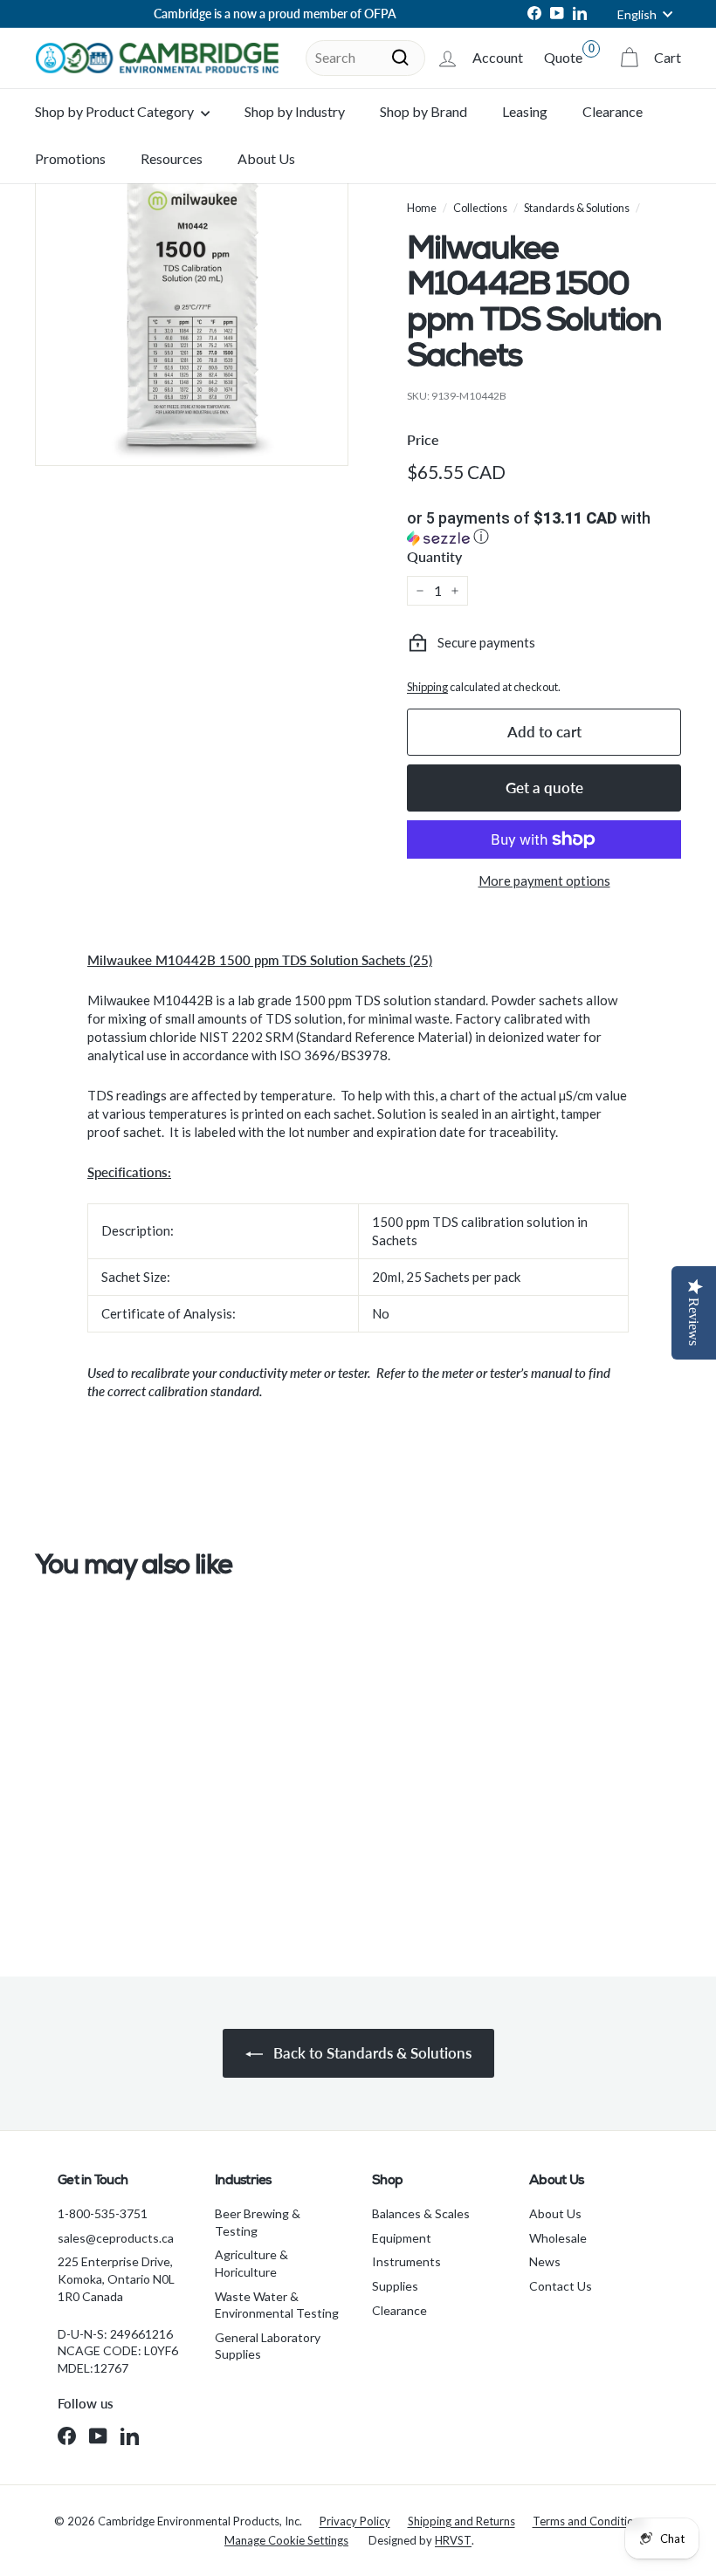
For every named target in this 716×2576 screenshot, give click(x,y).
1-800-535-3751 (103, 2213)
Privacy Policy (355, 2521)
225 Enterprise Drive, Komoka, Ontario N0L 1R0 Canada (116, 2278)
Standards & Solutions (577, 208)
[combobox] (365, 58)
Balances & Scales (421, 2213)
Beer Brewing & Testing (258, 2222)
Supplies (395, 2286)
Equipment (402, 2238)
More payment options (544, 880)
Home (422, 208)
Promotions (70, 158)
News (545, 2261)
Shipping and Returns (461, 2521)
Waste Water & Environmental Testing (277, 2305)
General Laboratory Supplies (268, 2346)
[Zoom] (192, 309)
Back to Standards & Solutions (371, 2053)
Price (423, 439)
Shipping (427, 687)
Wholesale (558, 2238)
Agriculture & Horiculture (251, 2263)
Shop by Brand (423, 111)
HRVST (453, 2540)
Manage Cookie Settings (286, 2540)
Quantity (434, 556)
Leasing (525, 111)
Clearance (613, 111)
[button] (544, 529)
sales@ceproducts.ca (116, 2238)
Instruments (406, 2261)
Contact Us (561, 2286)
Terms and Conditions (589, 2521)
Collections (480, 208)
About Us (266, 158)
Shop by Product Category (116, 111)
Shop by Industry (295, 111)
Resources (172, 158)
